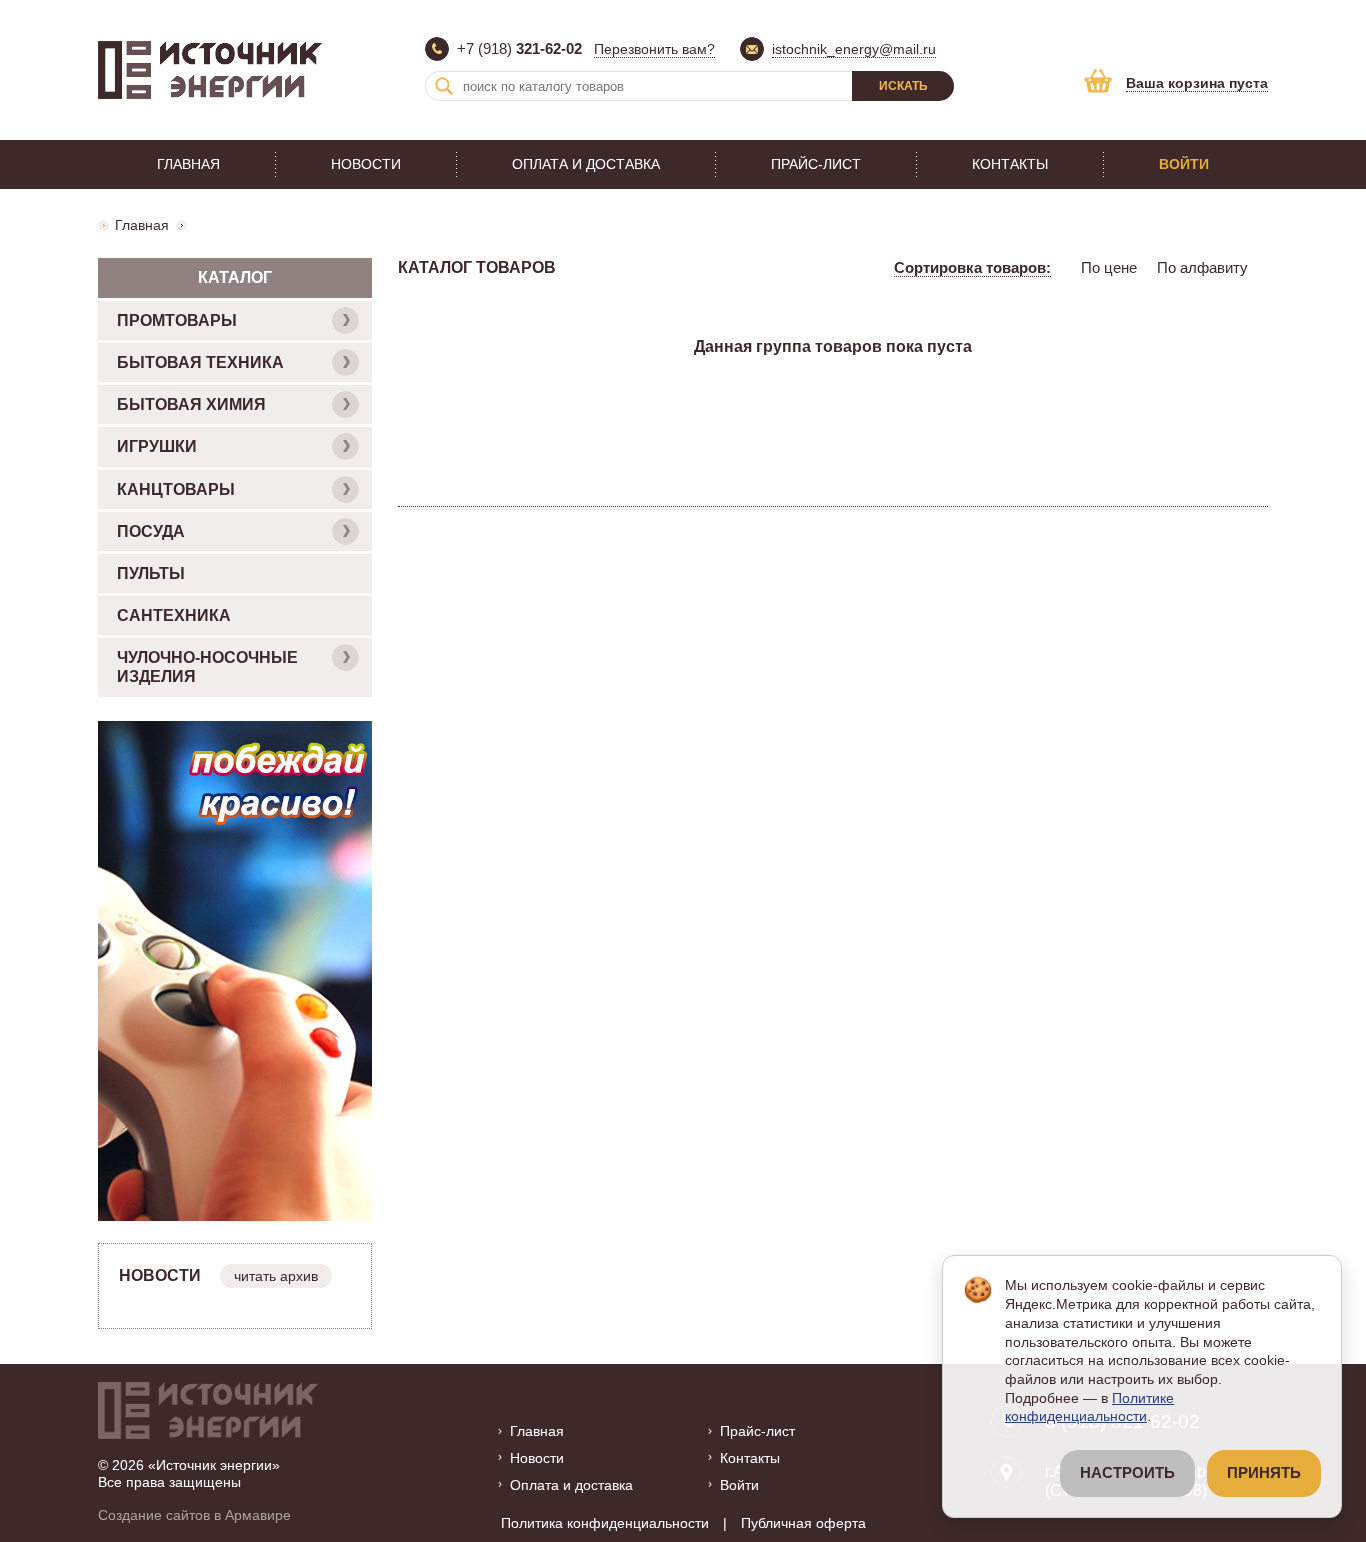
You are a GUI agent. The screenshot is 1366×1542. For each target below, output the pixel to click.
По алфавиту (1202, 267)
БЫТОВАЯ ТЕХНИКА (200, 362)
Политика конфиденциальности (605, 1523)
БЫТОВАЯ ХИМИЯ (191, 404)
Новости (366, 164)
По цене (1109, 267)
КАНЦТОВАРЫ (176, 489)
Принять (1264, 1473)
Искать (903, 86)
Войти (1184, 164)
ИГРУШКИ (157, 446)
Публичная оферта (803, 1523)
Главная (188, 164)
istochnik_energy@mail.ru (854, 49)
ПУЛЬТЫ (151, 573)
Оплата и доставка (586, 164)
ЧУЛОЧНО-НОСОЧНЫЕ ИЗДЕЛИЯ (207, 667)
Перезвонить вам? (654, 49)
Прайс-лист (816, 164)
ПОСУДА (151, 531)
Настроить (1127, 1473)
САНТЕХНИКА (174, 615)
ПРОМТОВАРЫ (177, 320)
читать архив (276, 1276)
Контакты (1010, 164)
